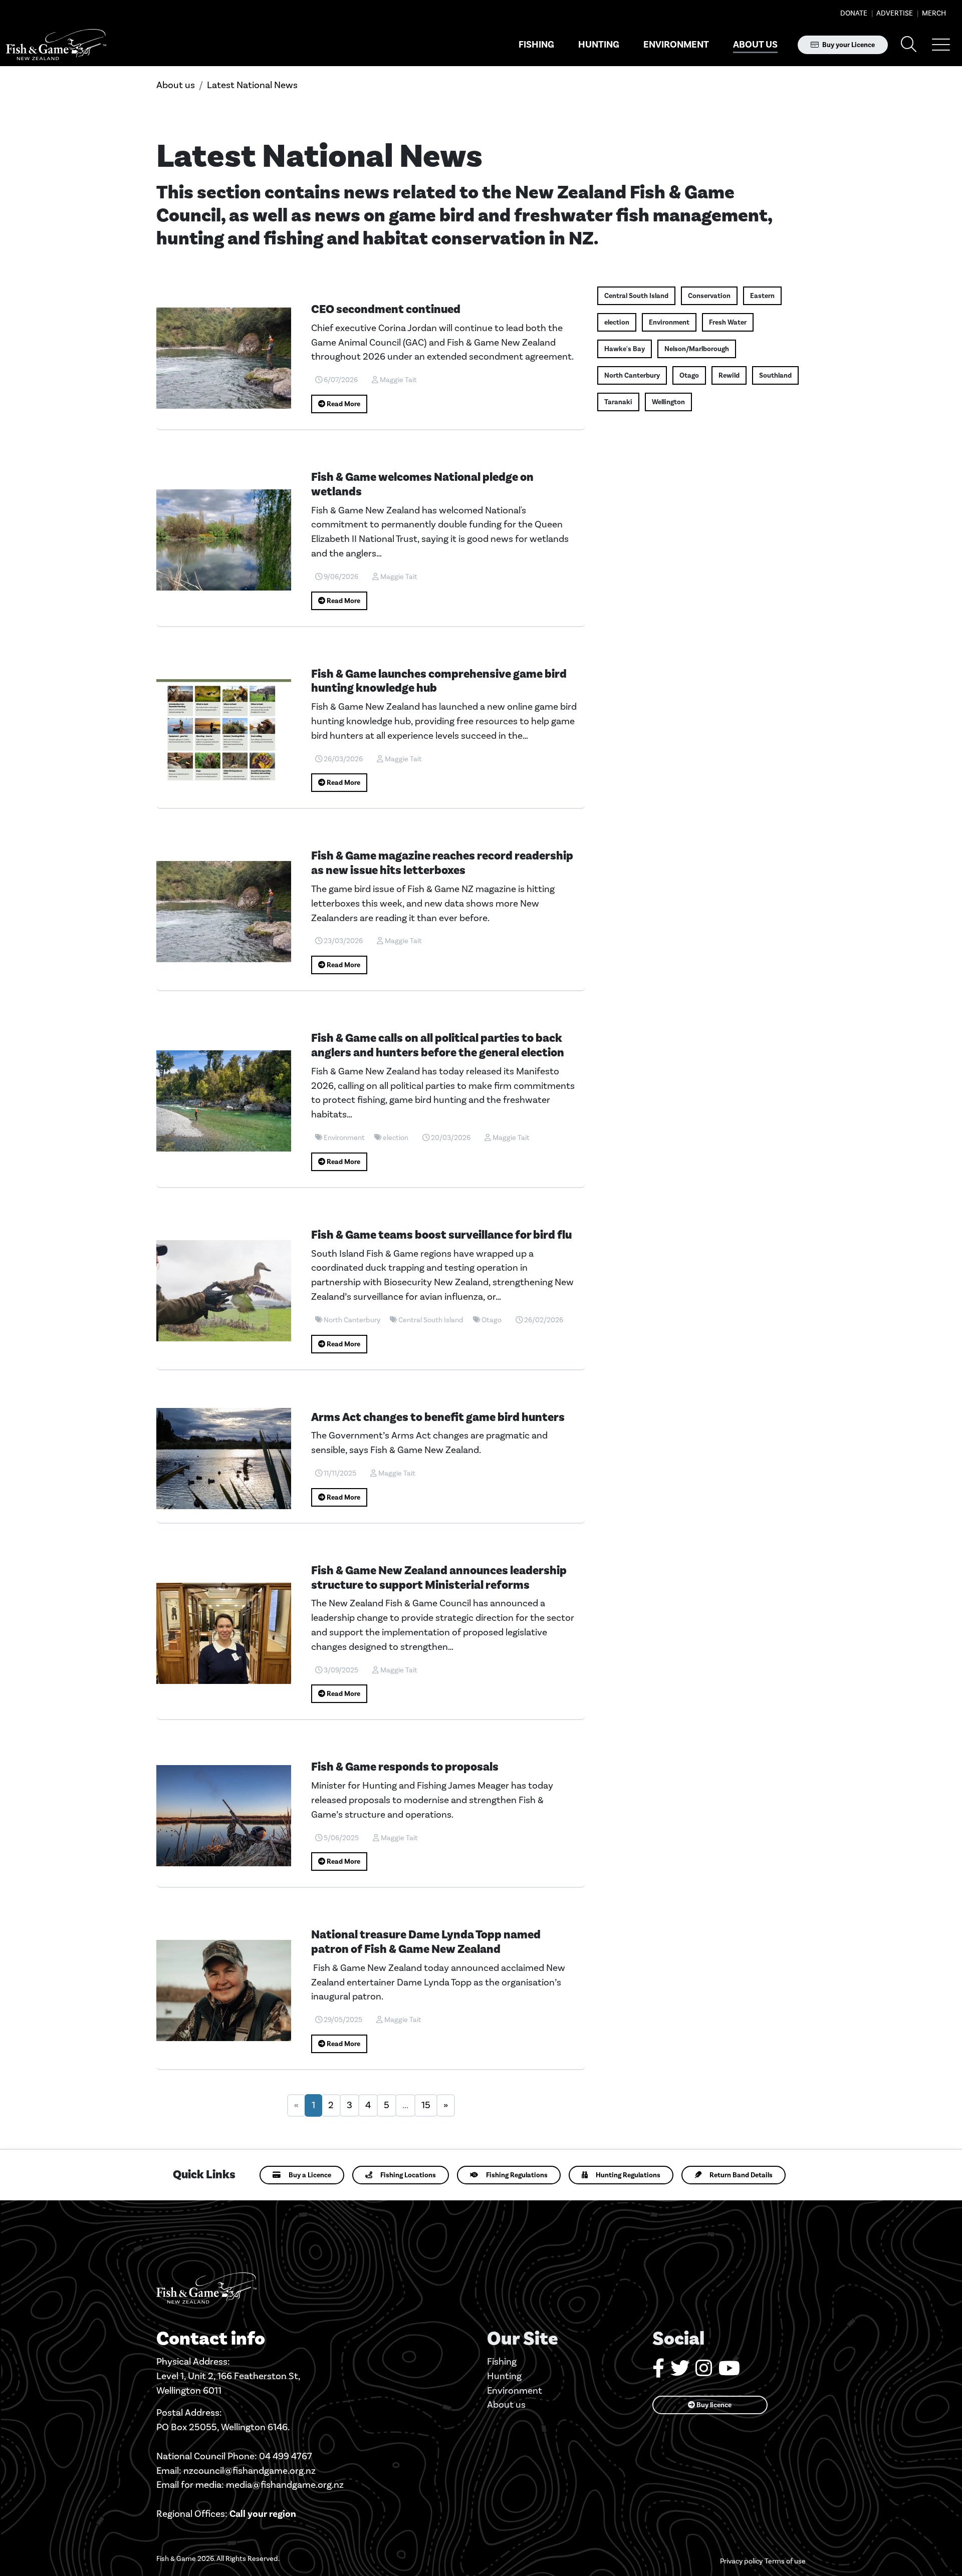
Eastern (762, 296)
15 (426, 2105)
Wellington (668, 402)
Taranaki (618, 402)
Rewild (729, 375)
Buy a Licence (310, 2175)
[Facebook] (658, 2372)
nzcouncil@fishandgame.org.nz (250, 2471)
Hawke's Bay (625, 349)
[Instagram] (704, 2372)
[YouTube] (729, 2372)
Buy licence (713, 2405)
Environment (676, 45)
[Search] (909, 45)
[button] (941, 45)
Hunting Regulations (628, 2175)
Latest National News (252, 85)
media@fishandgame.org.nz (285, 2485)
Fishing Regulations (517, 2175)
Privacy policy (741, 2561)
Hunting (599, 45)
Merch (933, 13)
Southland (775, 375)
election (617, 322)
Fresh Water (728, 322)
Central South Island (636, 296)
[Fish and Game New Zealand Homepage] (56, 45)
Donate (854, 13)
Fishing (536, 45)
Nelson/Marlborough (697, 349)
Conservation (709, 296)
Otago (689, 375)
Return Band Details (741, 2175)
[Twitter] (680, 2372)
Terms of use (785, 2561)
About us (755, 45)
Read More (343, 404)
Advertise (894, 13)
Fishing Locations (408, 2175)
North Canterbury (632, 375)
